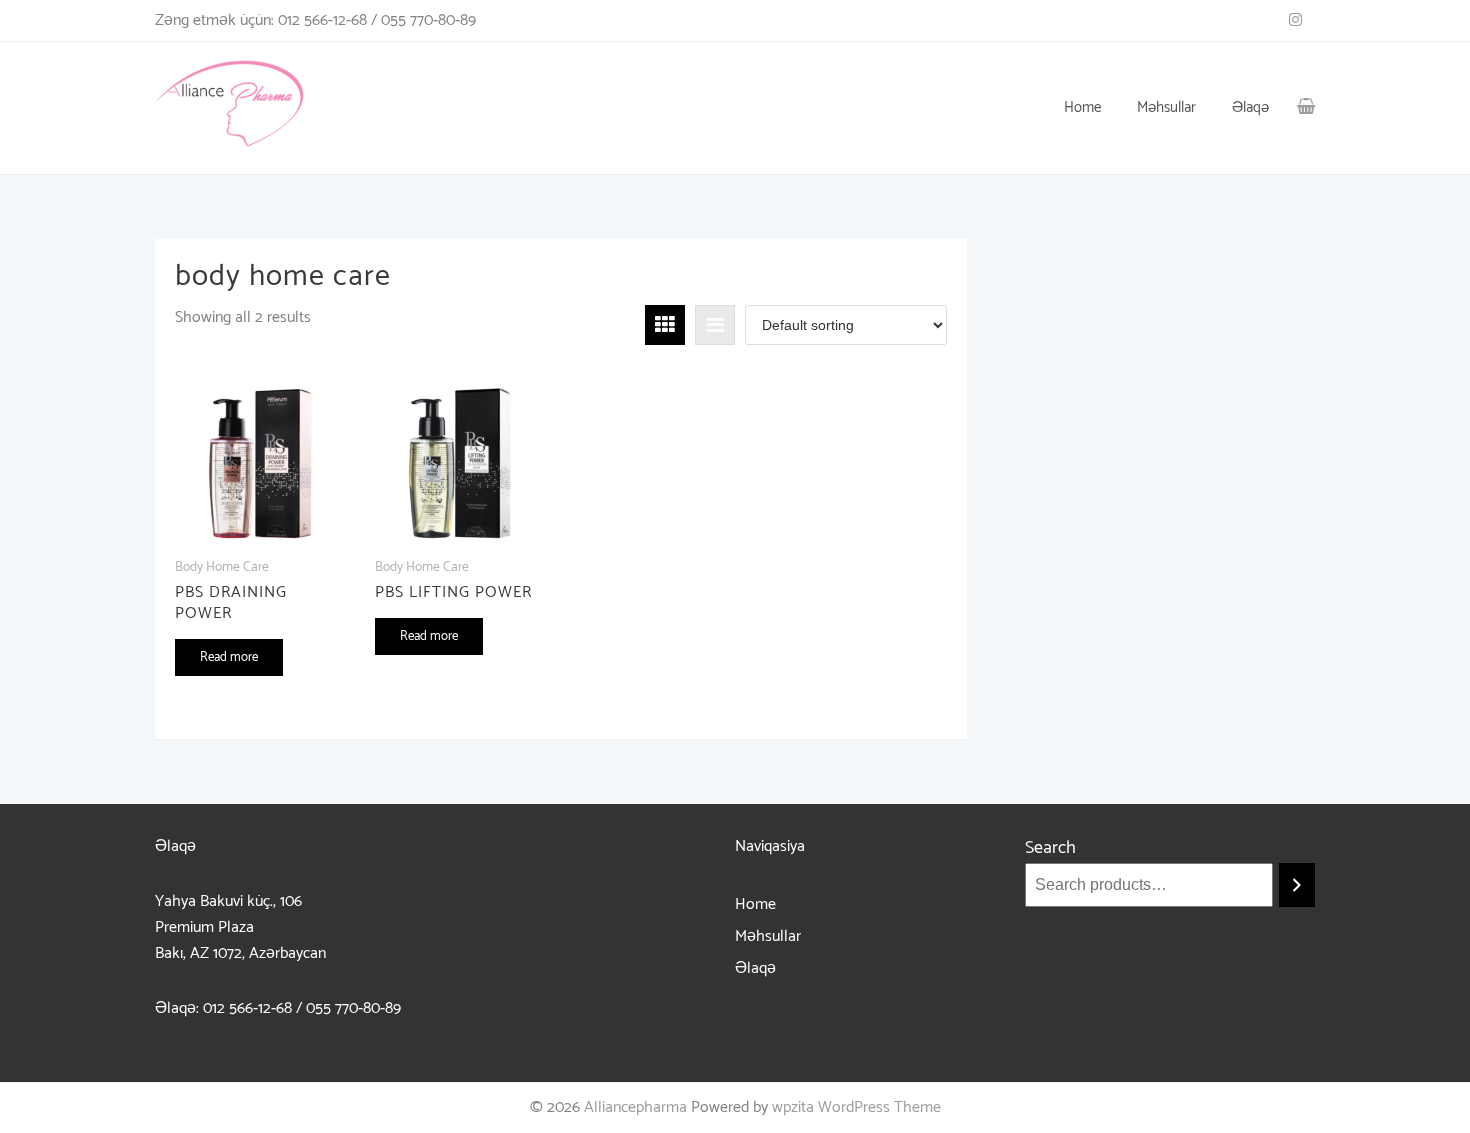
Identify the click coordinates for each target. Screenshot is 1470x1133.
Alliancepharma (635, 1107)
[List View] (715, 325)
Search (1050, 848)
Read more (229, 657)
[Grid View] (665, 325)
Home (755, 904)
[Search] (1297, 885)
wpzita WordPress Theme (856, 1107)
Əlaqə (755, 968)
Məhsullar (768, 936)
